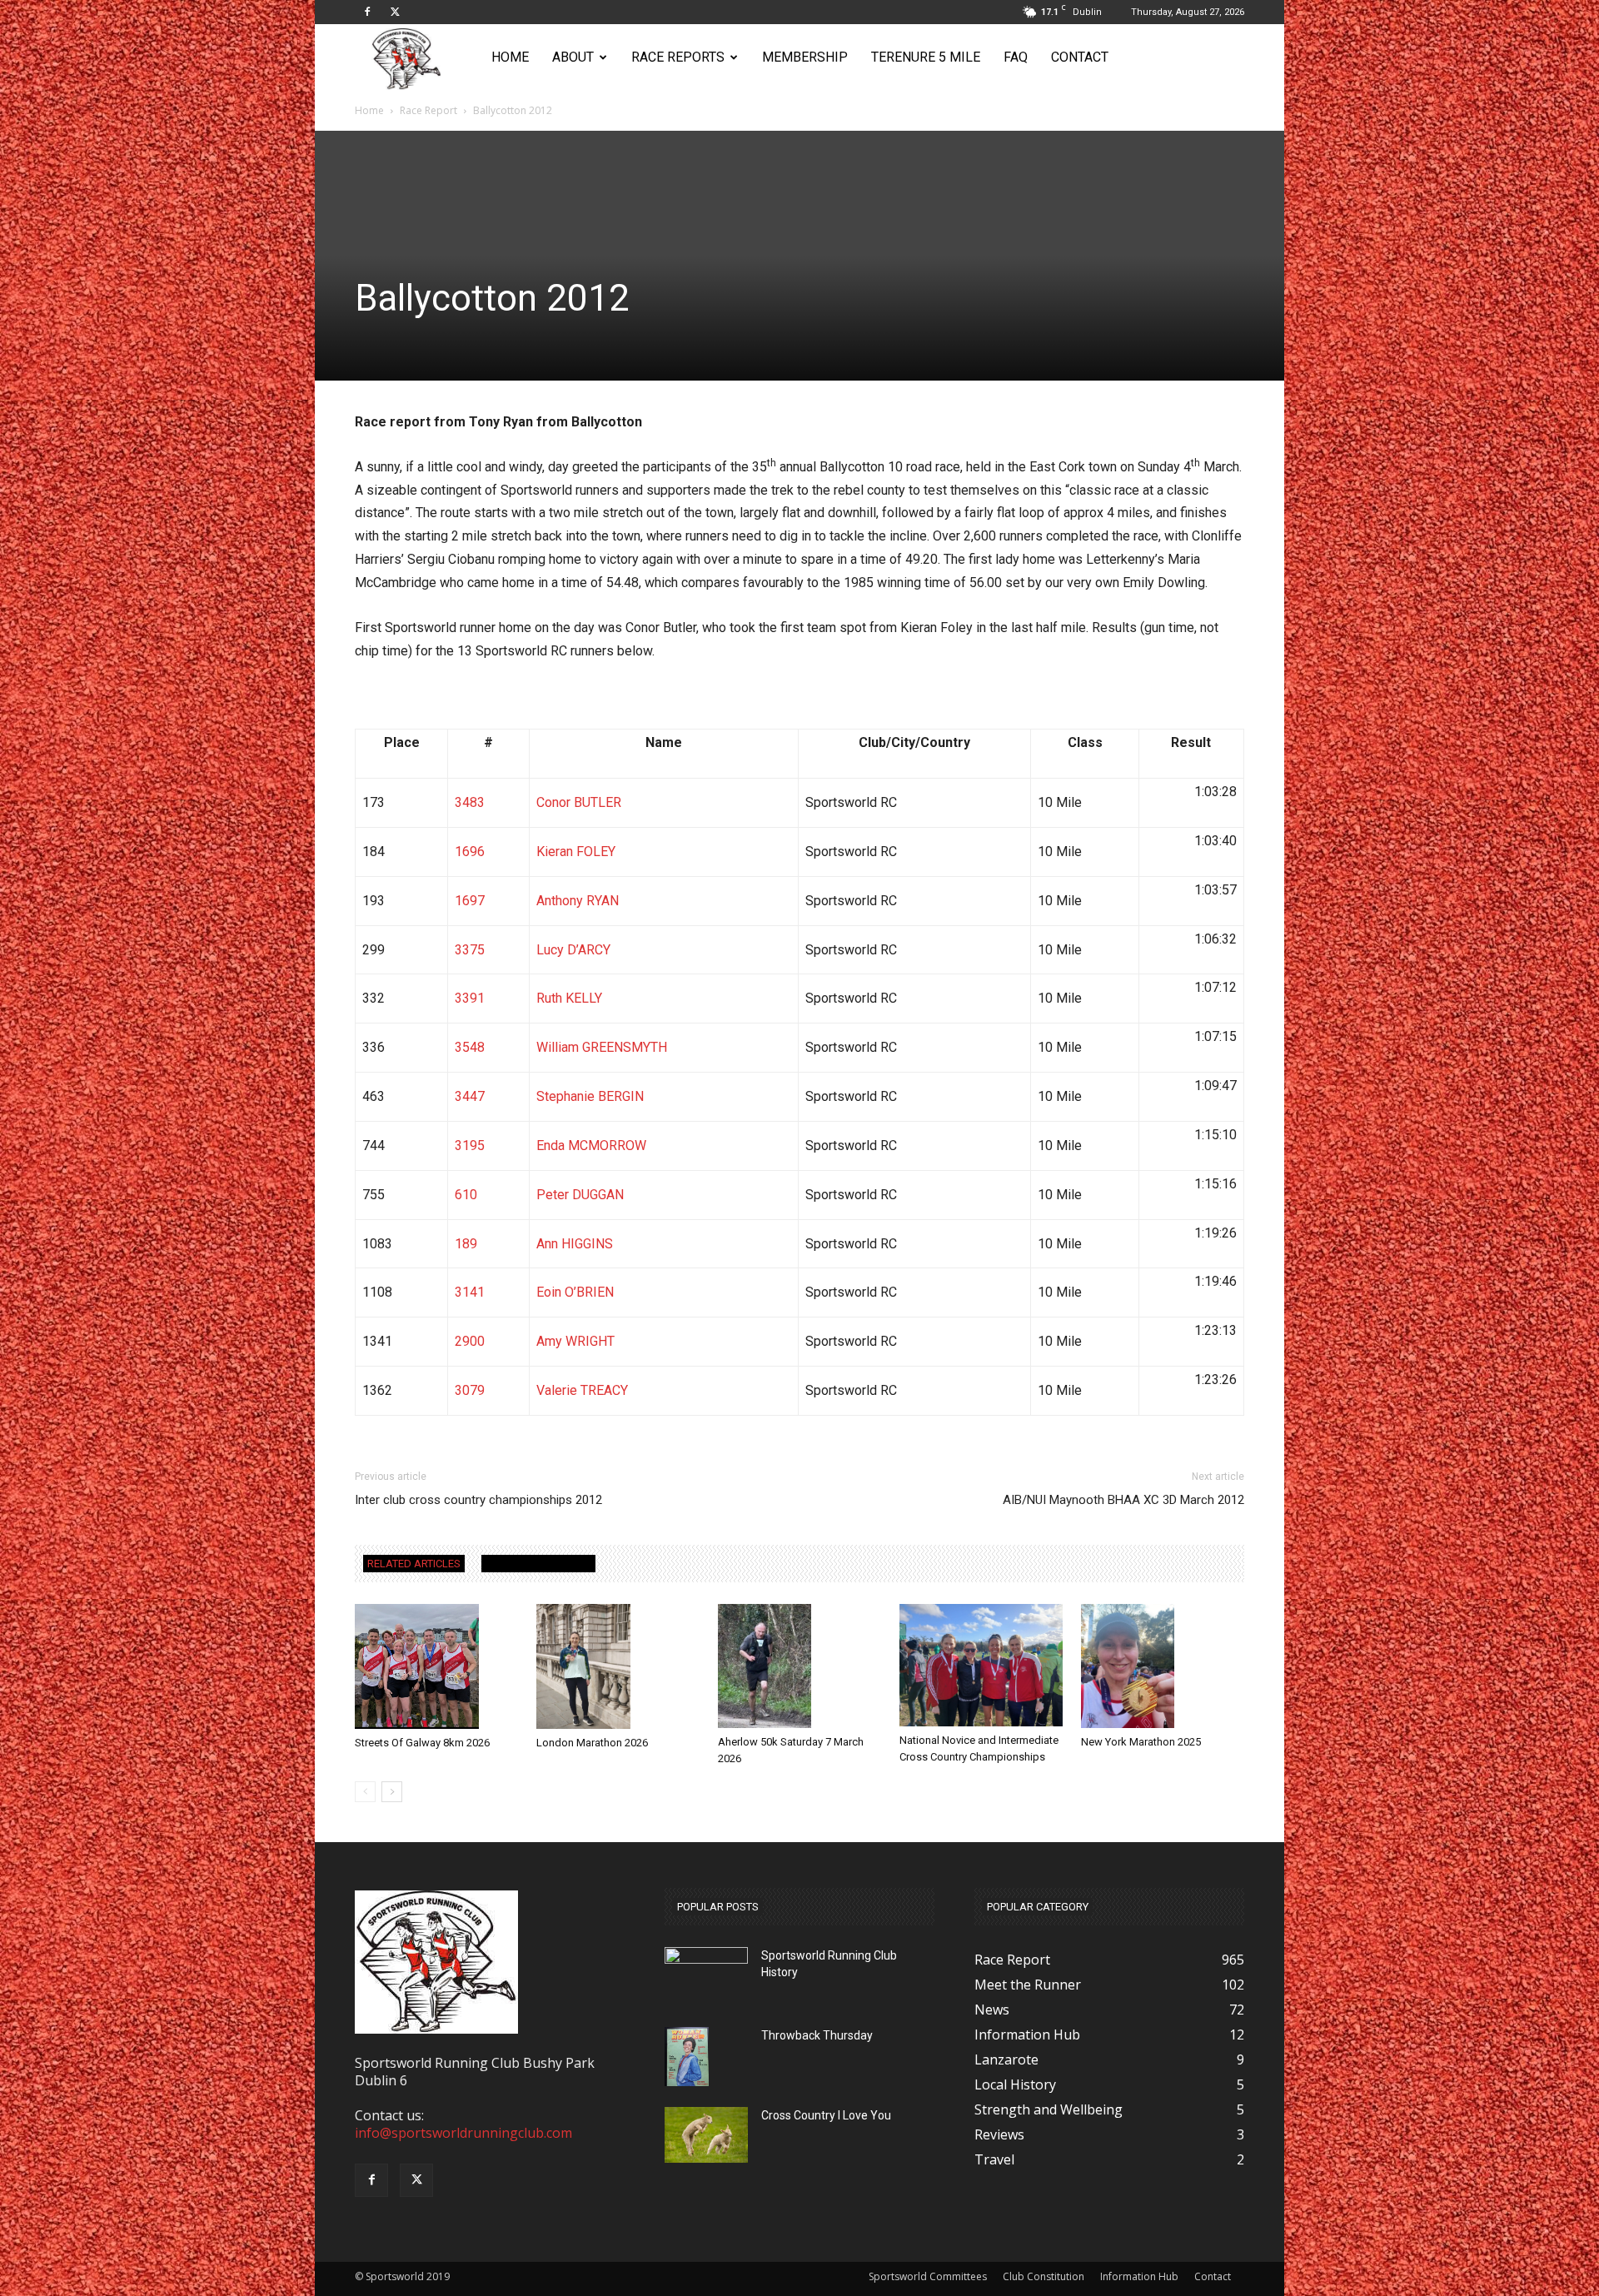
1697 (470, 901)
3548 (470, 1047)
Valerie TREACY (582, 1390)
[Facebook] (367, 12)
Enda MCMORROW (591, 1146)
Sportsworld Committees (928, 2276)
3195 (470, 1146)
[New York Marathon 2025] (1163, 1666)
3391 (470, 998)
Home (510, 57)
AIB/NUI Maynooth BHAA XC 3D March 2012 (1123, 1500)
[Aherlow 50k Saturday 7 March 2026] (799, 1666)
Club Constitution (1044, 2276)
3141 (470, 1292)
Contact (1080, 57)
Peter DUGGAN (580, 1195)
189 (466, 1244)
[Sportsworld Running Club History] (706, 1960)
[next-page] (392, 1792)
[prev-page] (365, 1792)
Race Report (428, 110)
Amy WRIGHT (575, 1341)
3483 (470, 802)
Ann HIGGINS (575, 1244)
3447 (470, 1096)
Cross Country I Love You (826, 2115)
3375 (470, 950)
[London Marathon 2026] (618, 1667)
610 (466, 1195)
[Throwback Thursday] (687, 2057)
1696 (470, 852)
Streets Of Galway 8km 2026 (422, 1743)
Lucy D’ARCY (573, 950)
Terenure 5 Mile (926, 57)
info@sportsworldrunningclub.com (463, 2133)
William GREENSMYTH (602, 1047)
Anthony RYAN (578, 901)
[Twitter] (395, 12)
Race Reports (678, 57)
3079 (470, 1390)
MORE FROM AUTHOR (538, 1564)
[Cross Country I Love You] (706, 2135)
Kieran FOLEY (576, 852)
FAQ (1016, 57)
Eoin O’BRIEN (575, 1292)
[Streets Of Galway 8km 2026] (436, 1666)
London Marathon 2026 (592, 1743)
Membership (805, 57)
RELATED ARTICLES (414, 1564)
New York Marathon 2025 (1141, 1742)
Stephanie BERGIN (590, 1096)
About (573, 57)
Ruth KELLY (569, 998)
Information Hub (1139, 2276)
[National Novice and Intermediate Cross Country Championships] (981, 1665)
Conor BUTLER (579, 802)
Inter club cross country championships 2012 (478, 1500)
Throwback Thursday (817, 2035)
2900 (470, 1341)
